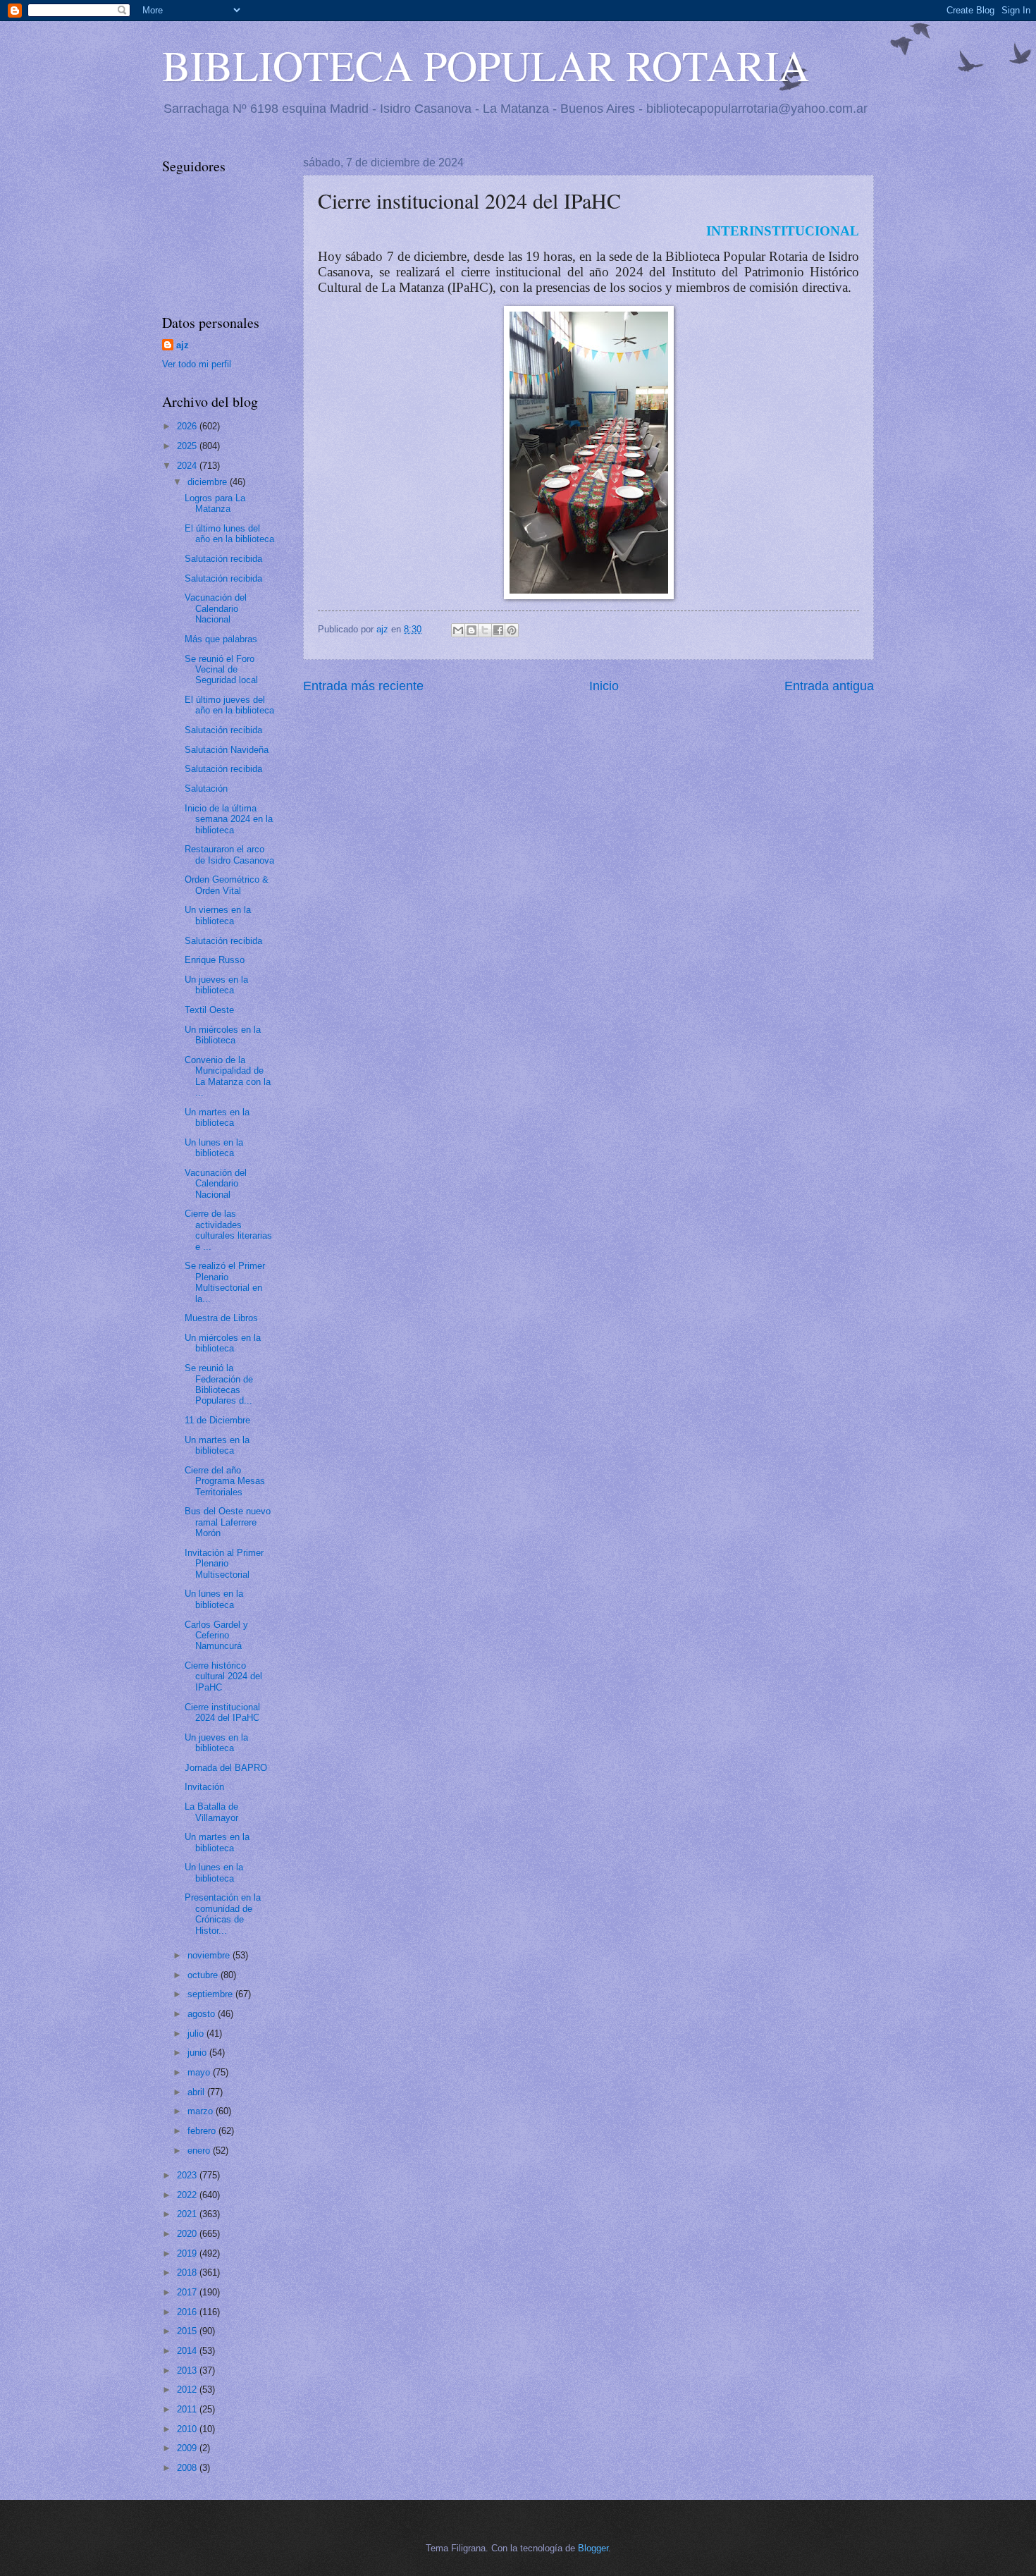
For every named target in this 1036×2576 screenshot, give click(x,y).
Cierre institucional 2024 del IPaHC (222, 1712)
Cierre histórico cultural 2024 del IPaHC (223, 1676)
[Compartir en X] (485, 630)
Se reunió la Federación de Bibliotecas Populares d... (219, 1384)
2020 (188, 2234)
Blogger (593, 2548)
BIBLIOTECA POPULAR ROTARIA (486, 65)
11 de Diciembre (217, 1420)
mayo (200, 2072)
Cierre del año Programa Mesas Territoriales (225, 1481)
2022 (188, 2195)
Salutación (206, 789)
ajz (183, 345)
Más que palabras (221, 639)
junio (198, 2053)
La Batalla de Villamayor (211, 1812)
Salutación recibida (223, 559)
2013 (188, 2370)
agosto (203, 2014)
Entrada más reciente (363, 686)
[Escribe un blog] (471, 630)
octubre (204, 1975)
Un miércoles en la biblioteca (223, 1343)
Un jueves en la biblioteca (216, 985)
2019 (188, 2253)
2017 (188, 2292)
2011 (188, 2409)
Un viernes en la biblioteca (218, 915)
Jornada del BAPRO (226, 1768)
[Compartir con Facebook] (498, 630)
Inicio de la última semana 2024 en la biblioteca (229, 819)
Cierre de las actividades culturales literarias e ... (228, 1230)
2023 (188, 2175)
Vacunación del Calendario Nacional (216, 608)
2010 (188, 2429)
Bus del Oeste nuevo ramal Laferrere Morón (228, 1522)
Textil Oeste (209, 1010)
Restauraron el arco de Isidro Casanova (229, 854)
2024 (188, 466)
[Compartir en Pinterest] (512, 630)
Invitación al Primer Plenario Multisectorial (224, 1564)
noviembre (210, 1955)
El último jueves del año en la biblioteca (229, 705)
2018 (188, 2273)
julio (197, 2034)
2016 (188, 2312)
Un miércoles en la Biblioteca (223, 1035)
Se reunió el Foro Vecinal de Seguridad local (221, 670)
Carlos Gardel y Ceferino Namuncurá (216, 1636)
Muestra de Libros (221, 1318)
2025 (188, 446)
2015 (188, 2331)
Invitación (204, 1787)
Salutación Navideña (227, 750)
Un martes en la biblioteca (217, 1117)
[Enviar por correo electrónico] (458, 630)
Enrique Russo (215, 960)
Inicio (604, 686)
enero (200, 2151)
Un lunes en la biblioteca (214, 1148)
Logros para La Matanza (215, 503)
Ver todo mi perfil (197, 364)
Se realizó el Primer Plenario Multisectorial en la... (225, 1282)
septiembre (211, 1994)
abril (197, 2092)
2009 (188, 2448)
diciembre (209, 482)
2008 (188, 2468)
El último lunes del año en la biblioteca (229, 534)
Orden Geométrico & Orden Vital (227, 885)
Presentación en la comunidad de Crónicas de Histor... (223, 1914)
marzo (202, 2111)
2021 (188, 2214)
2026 (188, 426)
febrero (203, 2131)
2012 (188, 2390)
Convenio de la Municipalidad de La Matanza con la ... (228, 1076)
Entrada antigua (829, 686)
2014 (188, 2351)
